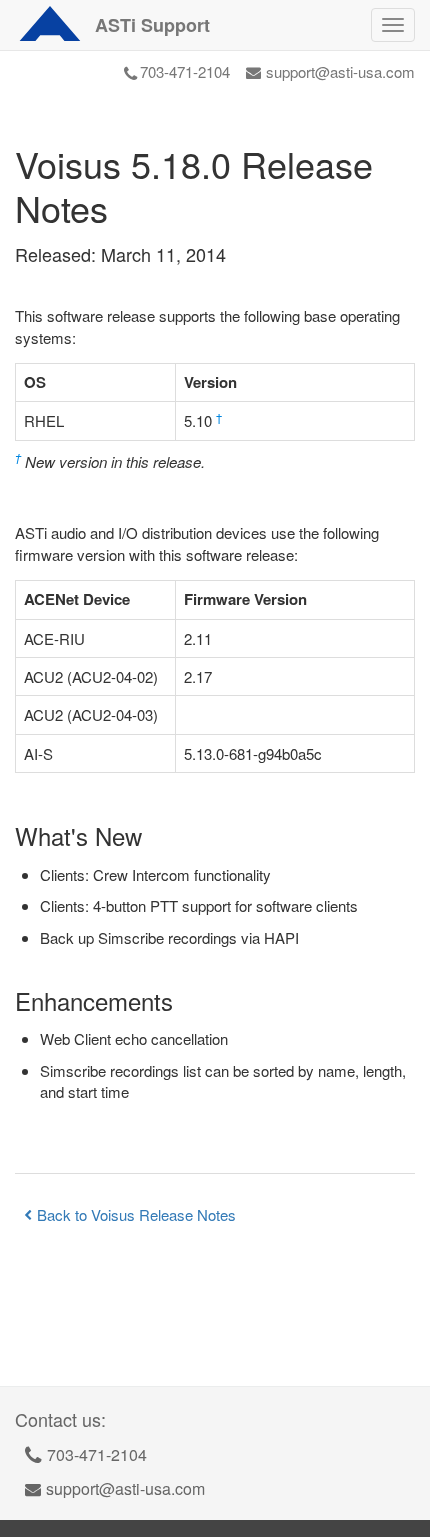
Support (152, 25)
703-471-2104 (185, 71)
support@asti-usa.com (340, 71)
